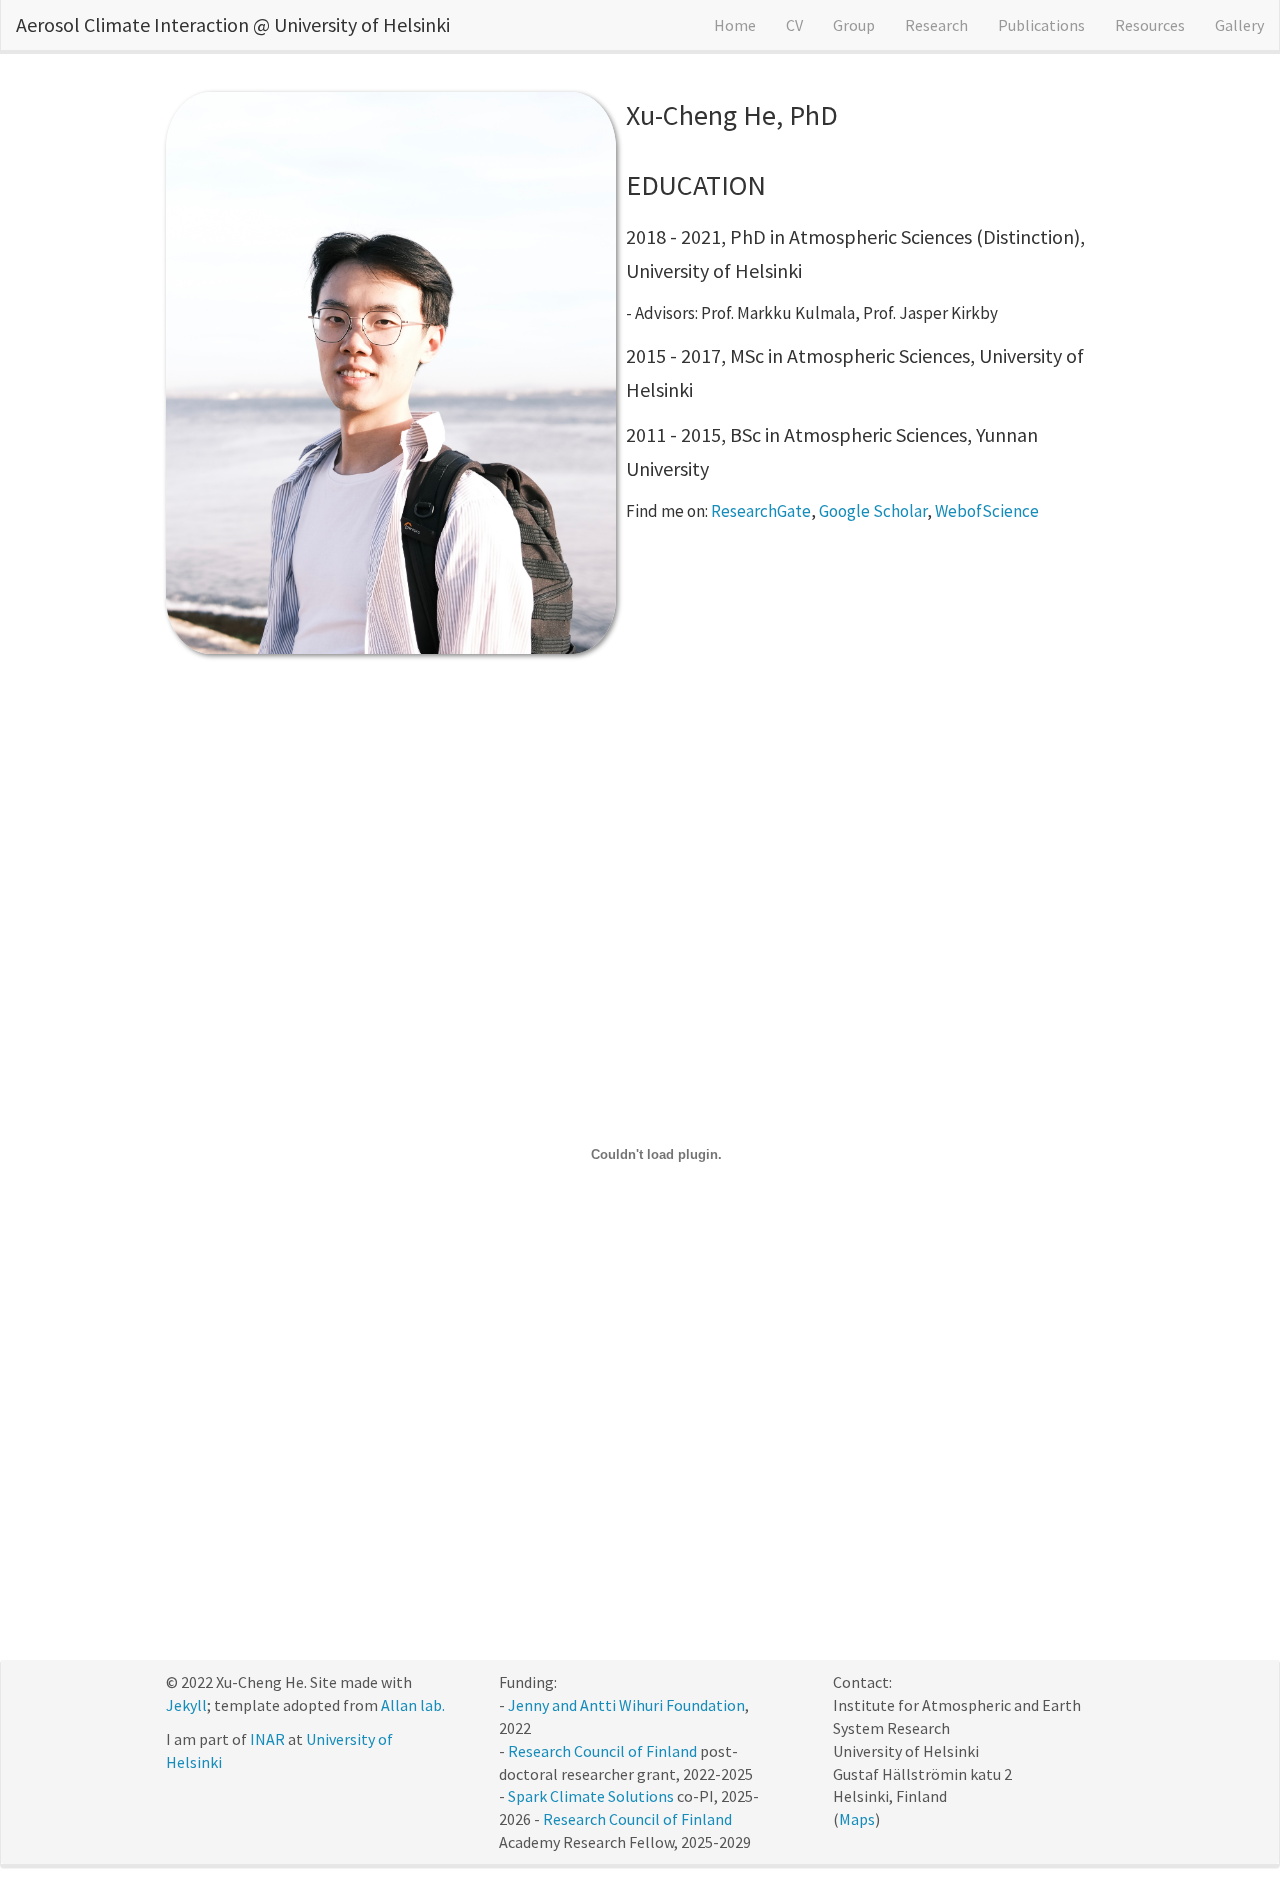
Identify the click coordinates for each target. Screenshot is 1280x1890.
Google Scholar (873, 511)
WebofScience (987, 511)
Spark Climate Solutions (591, 1796)
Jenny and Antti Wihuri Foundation (626, 1705)
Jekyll (186, 1705)
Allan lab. (413, 1705)
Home (735, 25)
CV (794, 25)
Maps (857, 1819)
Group (854, 25)
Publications (1041, 25)
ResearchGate (761, 511)
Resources (1150, 25)
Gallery (1239, 25)
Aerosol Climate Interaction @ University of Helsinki (233, 24)
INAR (267, 1739)
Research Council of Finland (602, 1751)
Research (936, 25)
